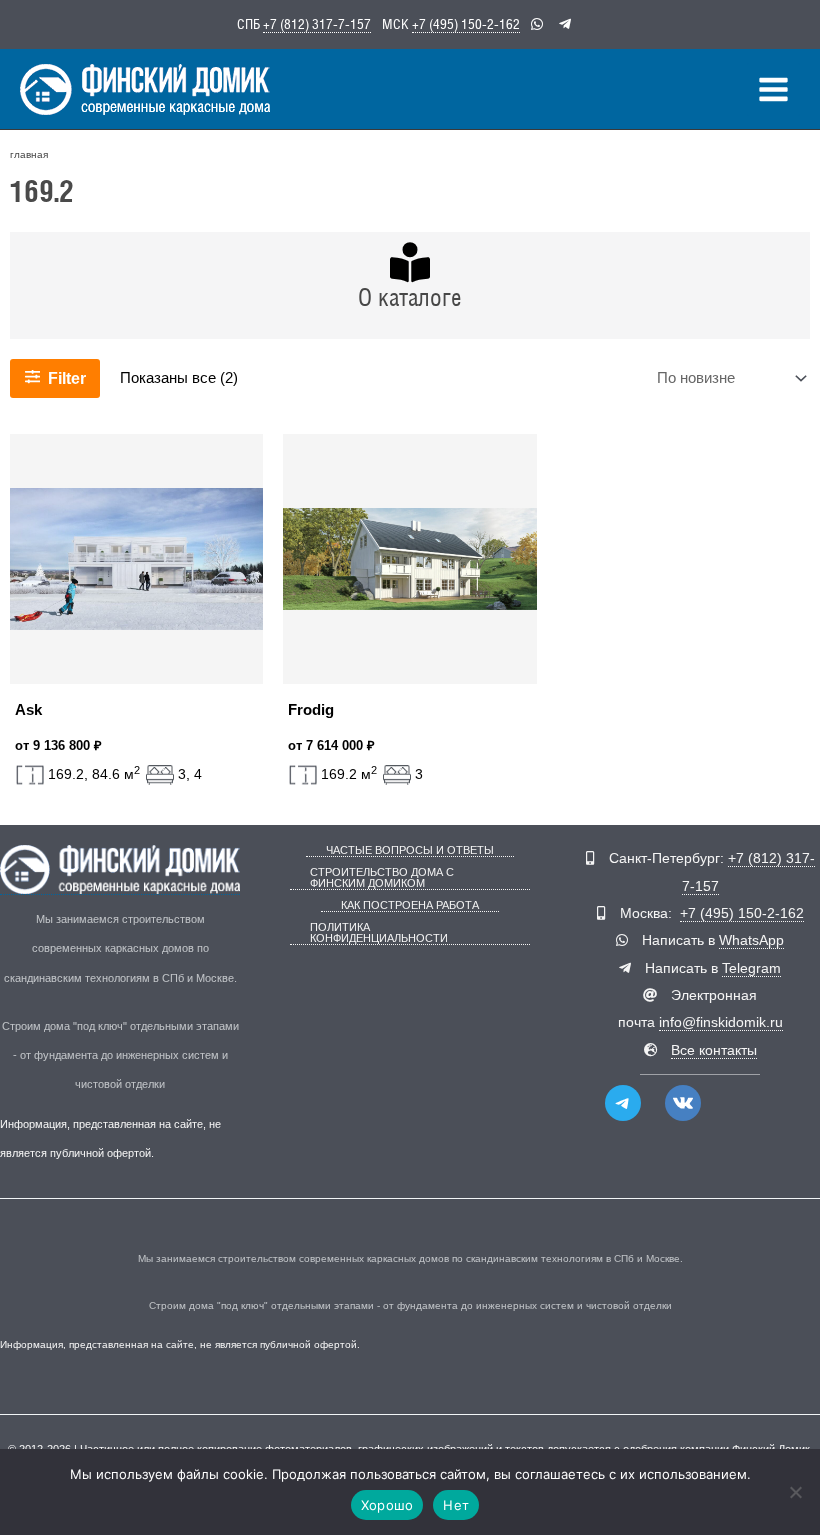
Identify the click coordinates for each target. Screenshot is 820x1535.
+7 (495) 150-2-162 (466, 24)
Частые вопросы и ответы (410, 850)
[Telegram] (623, 1103)
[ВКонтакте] (683, 1103)
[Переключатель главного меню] (773, 89)
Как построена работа (410, 905)
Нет (456, 1505)
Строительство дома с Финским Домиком (382, 878)
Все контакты (714, 1050)
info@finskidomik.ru (721, 1022)
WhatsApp (751, 940)
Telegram (751, 968)
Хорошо (387, 1505)
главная (29, 154)
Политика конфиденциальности (379, 933)
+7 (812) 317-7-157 (317, 24)
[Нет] (795, 1492)
